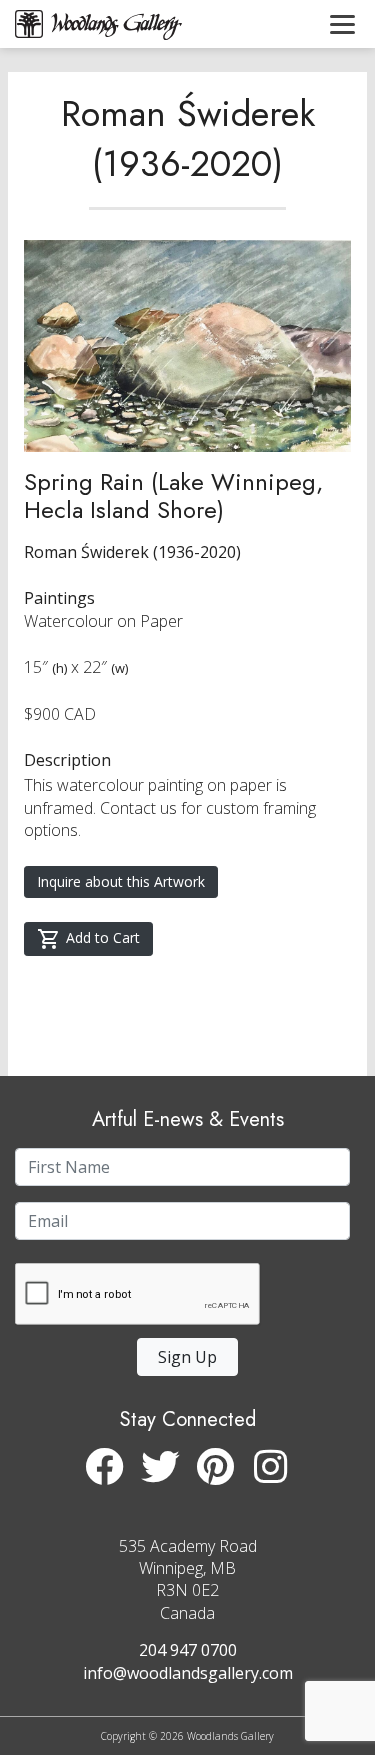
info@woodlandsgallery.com (188, 1673)
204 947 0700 (188, 1650)
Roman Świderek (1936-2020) (188, 138)
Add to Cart (103, 937)
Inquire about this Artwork (121, 881)
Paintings (59, 598)
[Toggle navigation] (342, 24)
